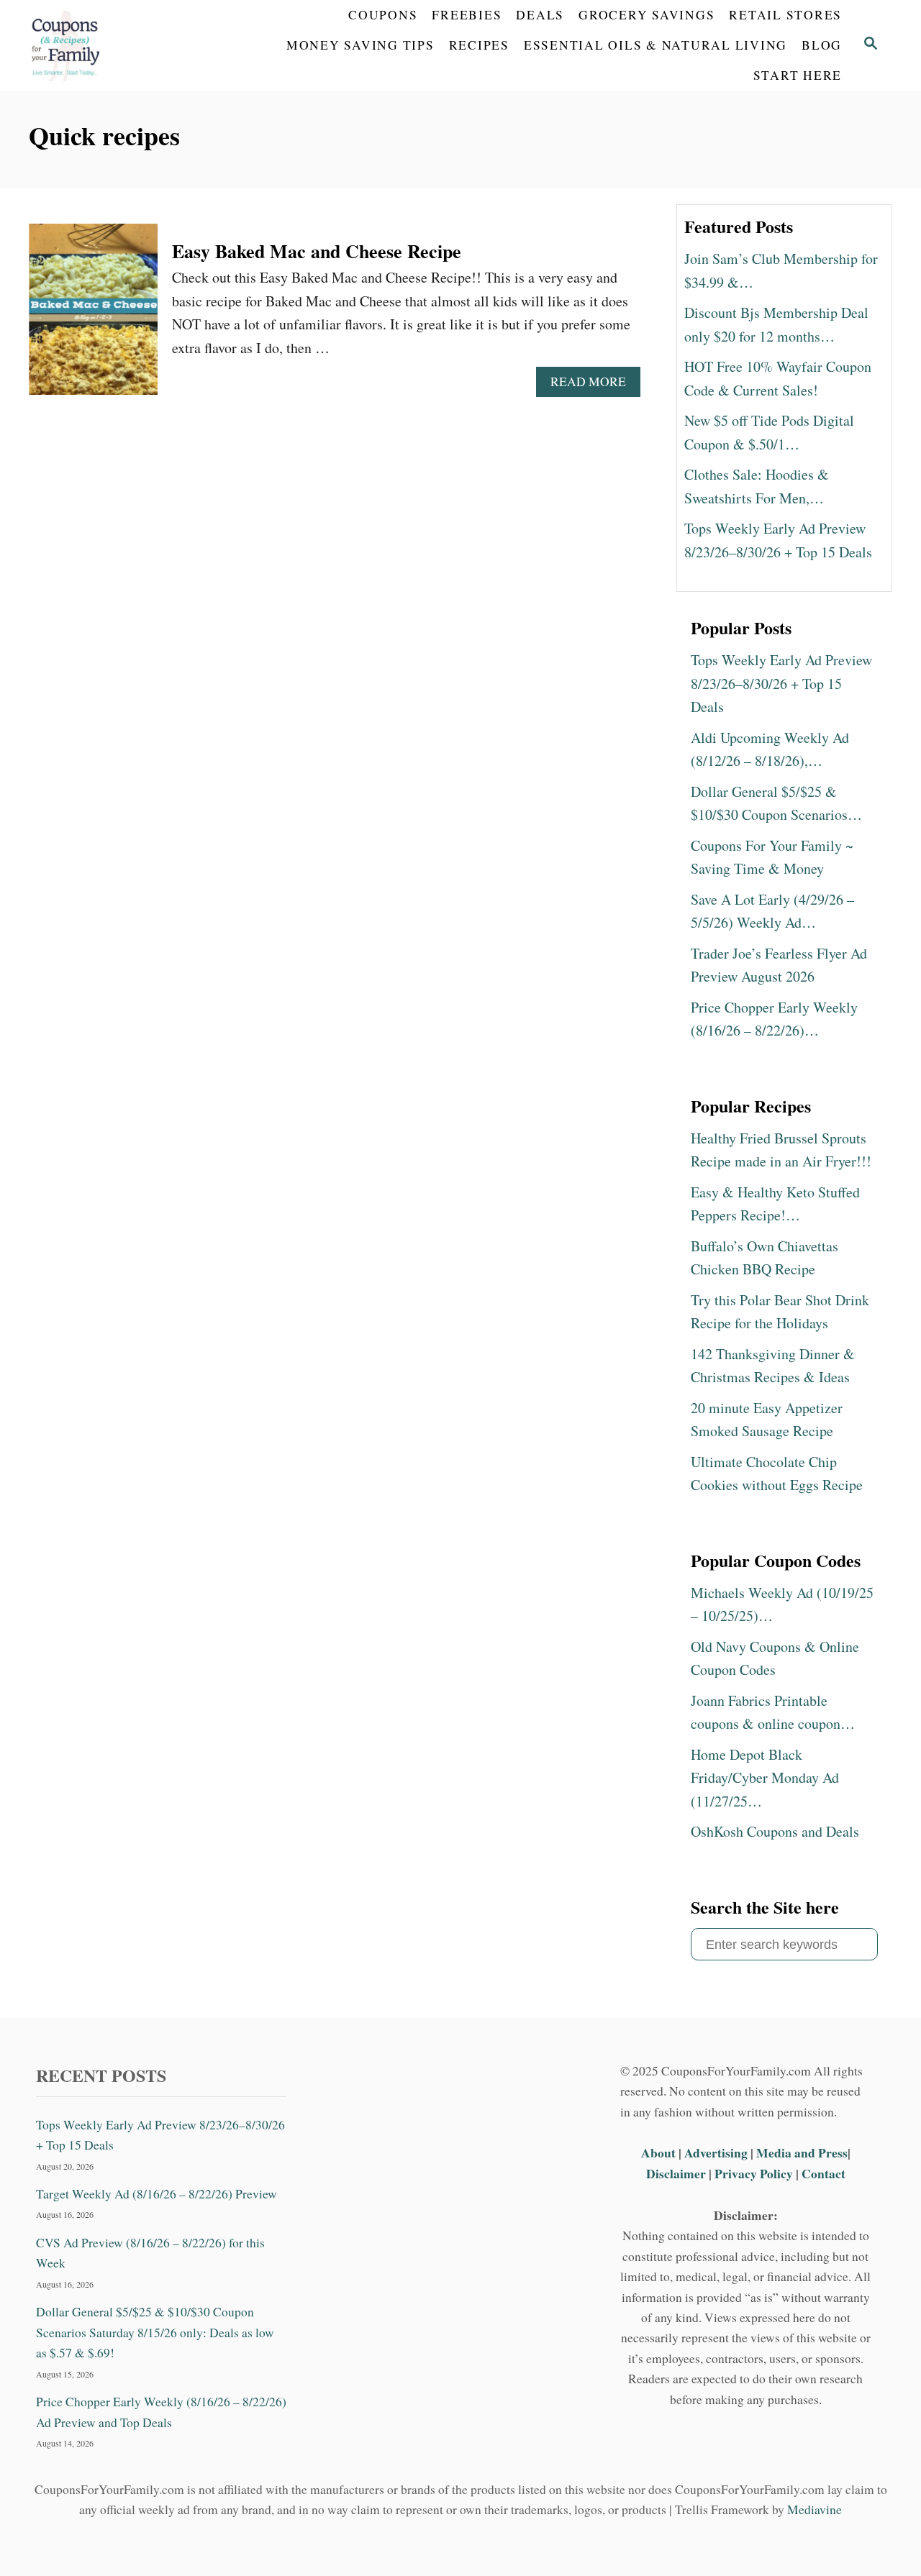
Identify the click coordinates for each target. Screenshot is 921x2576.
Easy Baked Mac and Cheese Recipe (317, 251)
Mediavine (815, 2509)
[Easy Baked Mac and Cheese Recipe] (93, 317)
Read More (594, 385)
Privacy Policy (754, 2173)
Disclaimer (676, 2173)
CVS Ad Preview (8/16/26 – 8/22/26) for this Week (150, 2253)
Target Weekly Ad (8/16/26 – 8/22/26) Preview (156, 2194)
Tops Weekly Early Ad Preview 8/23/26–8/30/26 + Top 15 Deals (160, 2135)
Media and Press (802, 2152)
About (660, 2152)
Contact (824, 2173)
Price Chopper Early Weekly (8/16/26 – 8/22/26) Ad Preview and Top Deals (161, 2412)
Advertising (716, 2152)
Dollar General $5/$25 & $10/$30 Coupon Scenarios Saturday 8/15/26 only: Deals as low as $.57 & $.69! (155, 2332)
